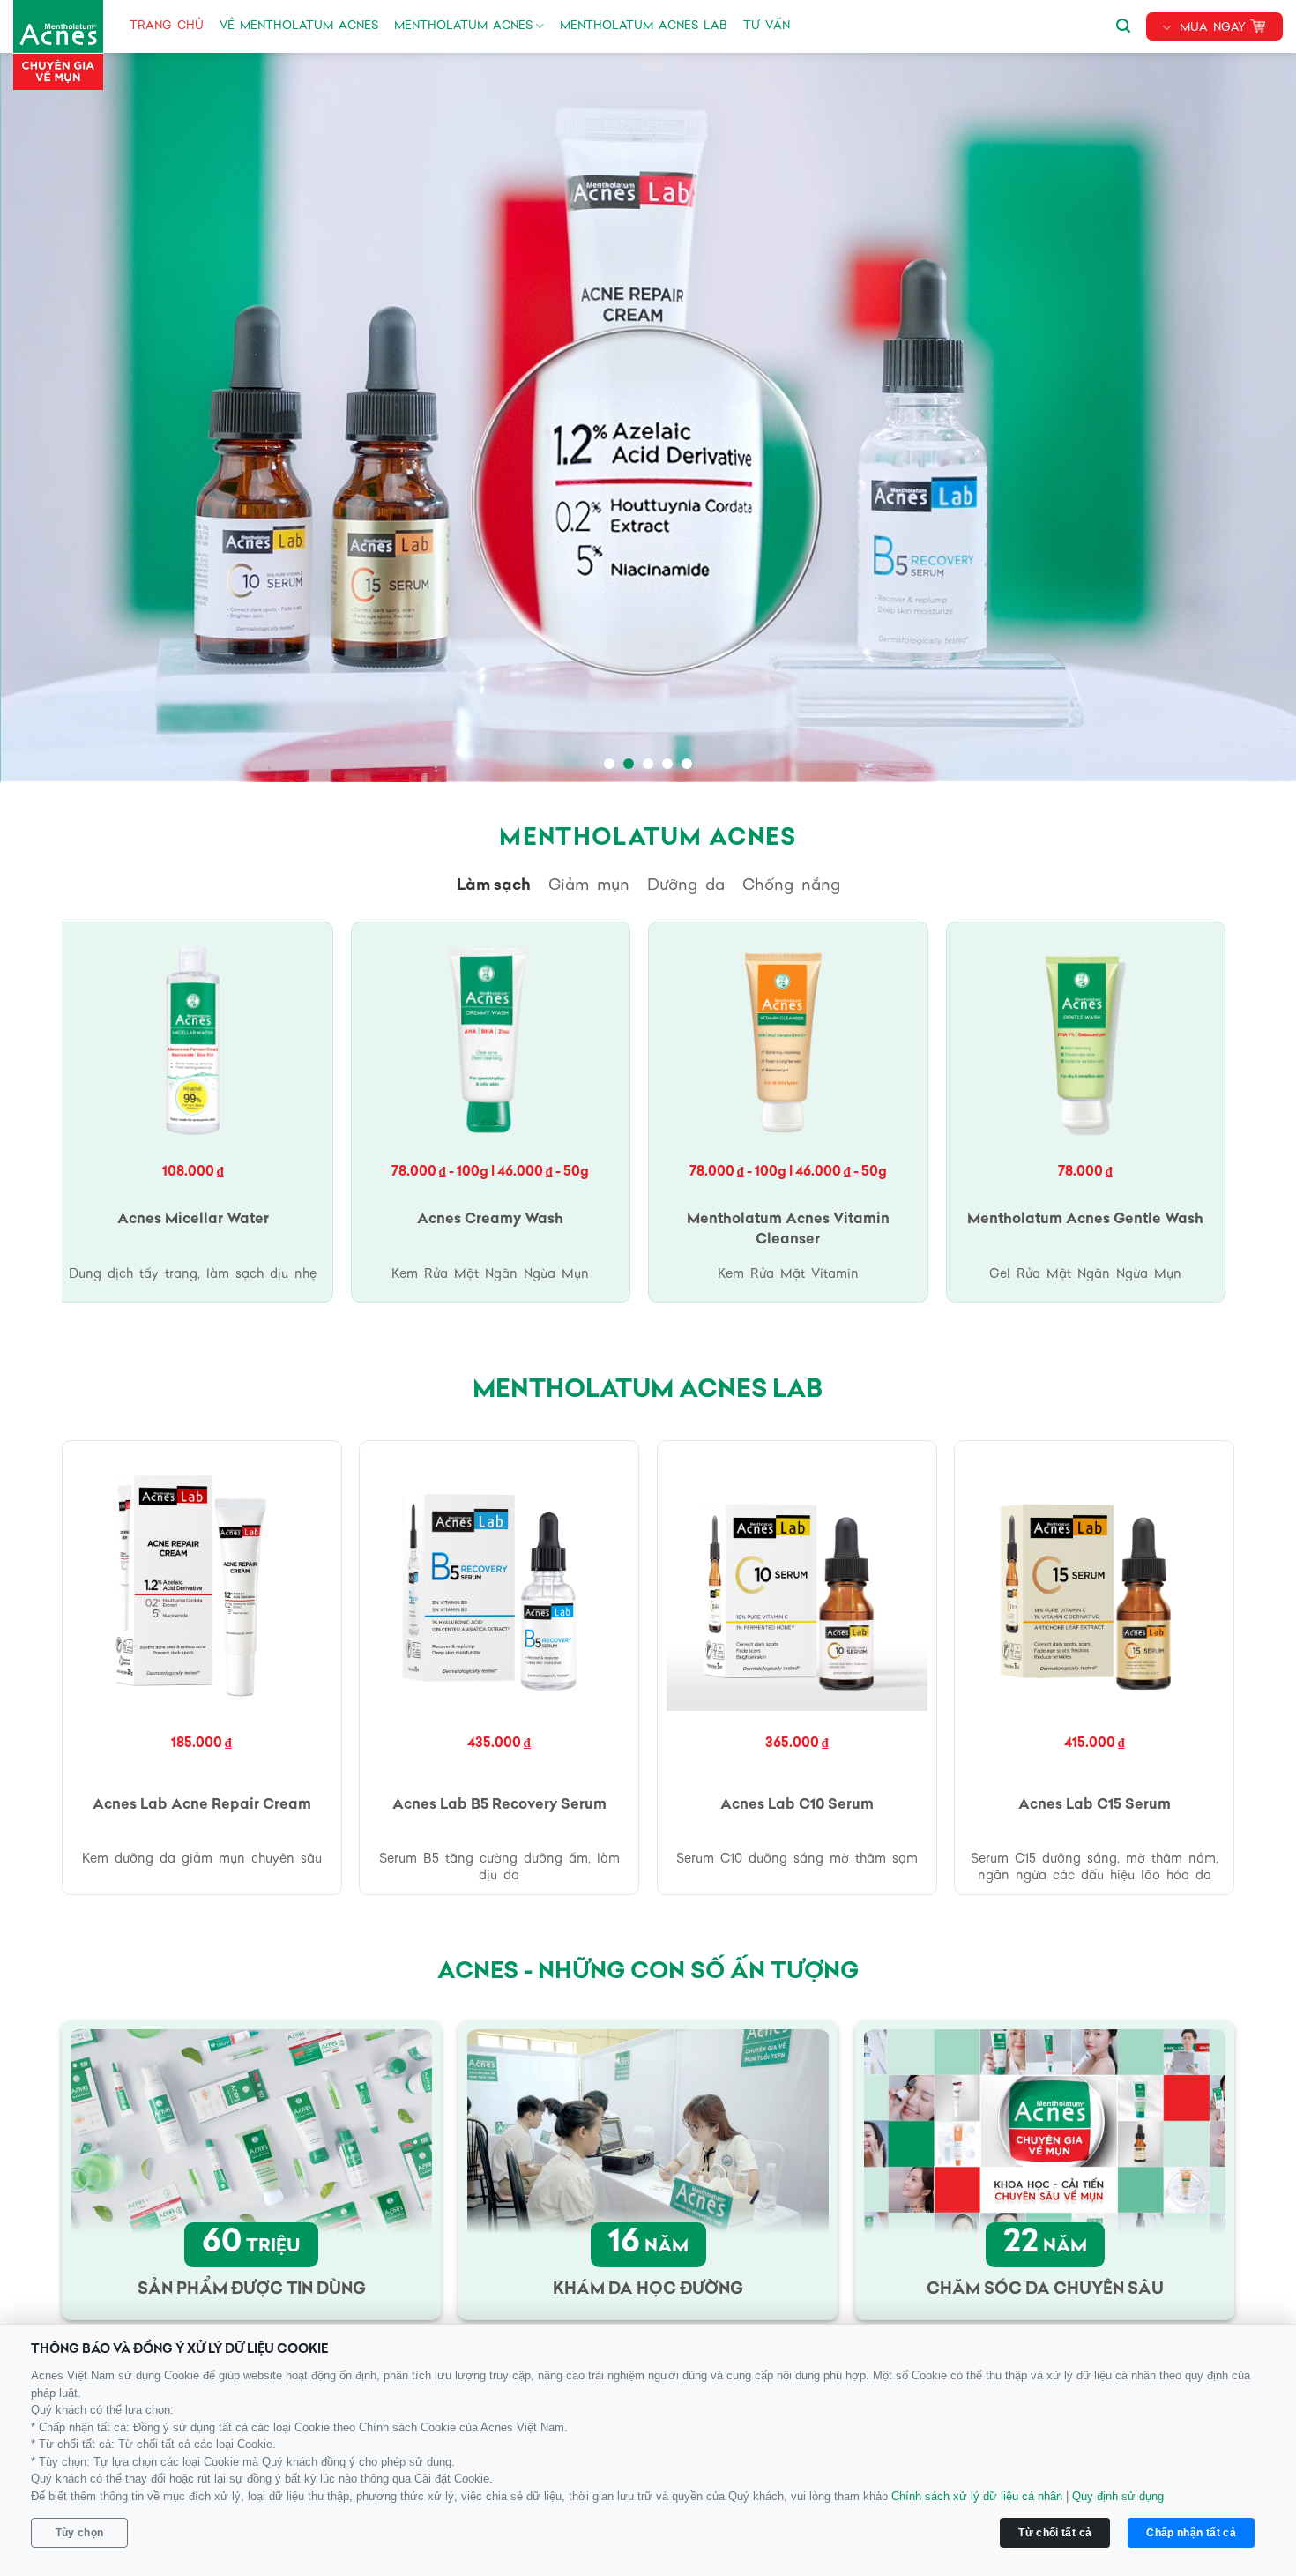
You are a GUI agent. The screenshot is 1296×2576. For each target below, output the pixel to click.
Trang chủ (167, 26)
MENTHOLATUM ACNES (463, 26)
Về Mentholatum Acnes (299, 26)
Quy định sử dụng (1118, 2496)
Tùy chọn (80, 2533)
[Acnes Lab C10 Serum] (797, 1580)
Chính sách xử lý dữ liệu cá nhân (977, 2496)
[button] (1123, 23)
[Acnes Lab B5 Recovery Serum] (499, 1580)
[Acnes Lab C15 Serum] (1094, 1580)
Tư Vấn (767, 26)
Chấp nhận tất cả (1191, 2533)
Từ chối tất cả (1055, 2533)
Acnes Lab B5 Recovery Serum (499, 1805)
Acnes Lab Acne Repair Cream (202, 1805)
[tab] (494, 886)
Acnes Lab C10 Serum (797, 1805)
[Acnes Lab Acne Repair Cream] (202, 1580)
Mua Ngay (1213, 28)
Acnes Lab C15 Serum (1095, 1805)
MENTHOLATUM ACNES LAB (644, 26)
